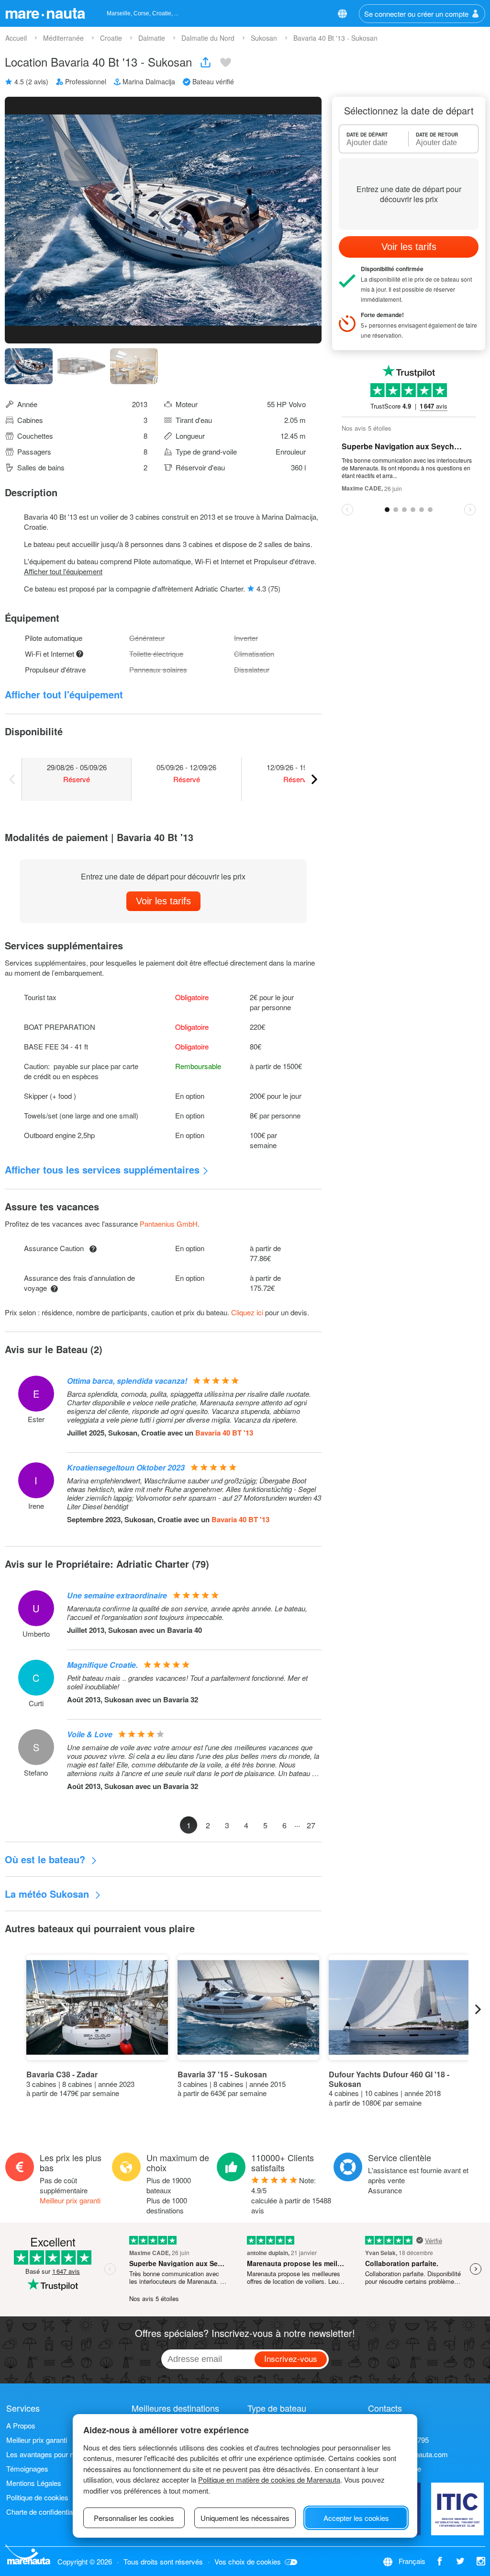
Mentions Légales (34, 2483)
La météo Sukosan (48, 1894)
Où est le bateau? (46, 1859)
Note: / (291, 2195)
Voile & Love (90, 1734)
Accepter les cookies (356, 2518)
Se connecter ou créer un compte (416, 14)
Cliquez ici (247, 1312)
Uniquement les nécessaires (245, 2518)
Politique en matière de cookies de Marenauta (269, 2479)
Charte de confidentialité (44, 2512)
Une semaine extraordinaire (117, 1595)
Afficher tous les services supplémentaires (102, 1169)
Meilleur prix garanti (70, 2200)
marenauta (45, 12)
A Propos (21, 2425)
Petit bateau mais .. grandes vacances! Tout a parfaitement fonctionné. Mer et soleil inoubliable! (187, 1682)
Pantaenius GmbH (169, 1224)
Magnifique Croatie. (102, 1665)
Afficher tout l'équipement (63, 571)
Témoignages (27, 2468)
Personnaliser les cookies (134, 2518)
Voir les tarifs (163, 901)
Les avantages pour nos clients (55, 2454)
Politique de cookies (37, 2497)
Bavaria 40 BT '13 (224, 1433)
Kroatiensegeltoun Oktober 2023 (126, 1467)
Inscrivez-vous (291, 2358)
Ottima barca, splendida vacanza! (127, 1381)
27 (311, 1825)
